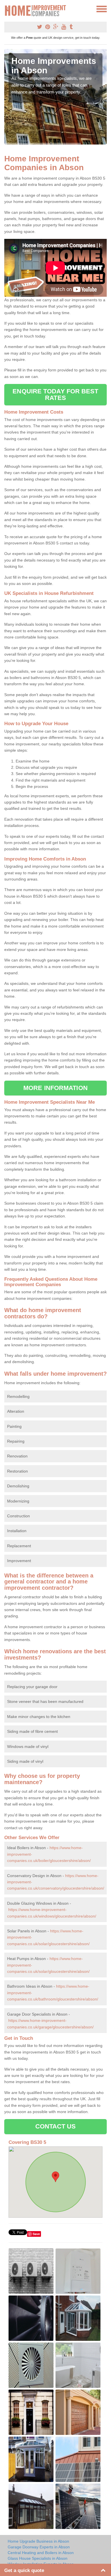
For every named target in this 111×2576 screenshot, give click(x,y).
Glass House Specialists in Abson (38, 2558)
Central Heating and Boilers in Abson (41, 2553)
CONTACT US (56, 2126)
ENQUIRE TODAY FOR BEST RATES (55, 394)
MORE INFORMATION (55, 1088)
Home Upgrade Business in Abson (38, 2541)
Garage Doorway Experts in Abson (39, 2547)
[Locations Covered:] (7, 9)
